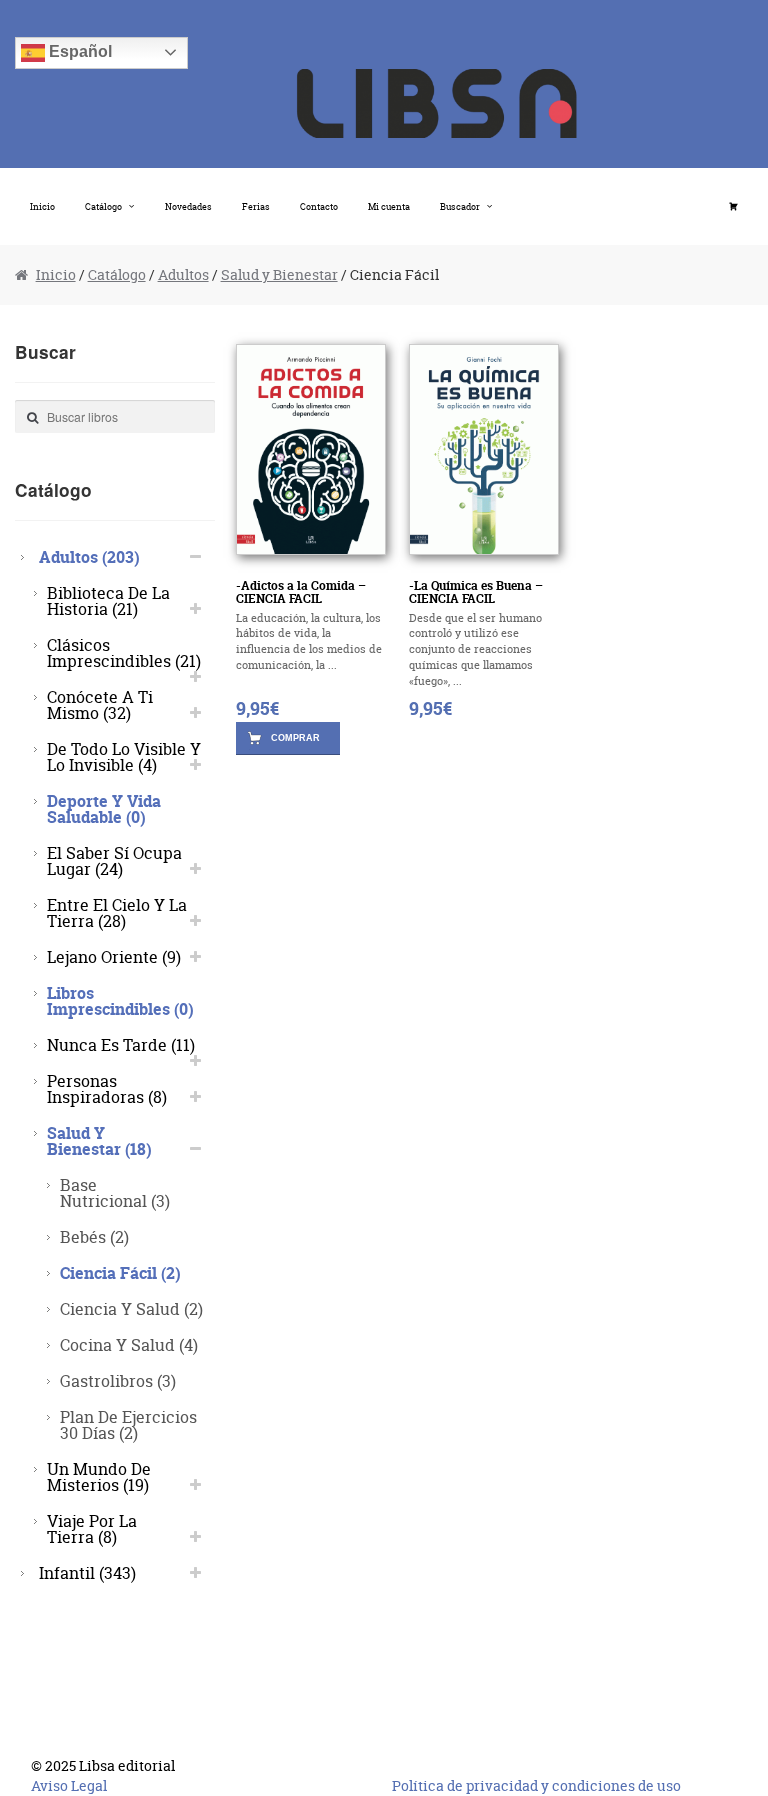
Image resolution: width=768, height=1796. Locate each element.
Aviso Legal (69, 1785)
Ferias (256, 206)
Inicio (42, 206)
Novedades (188, 206)
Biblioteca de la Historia (108, 600)
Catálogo (103, 206)
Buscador (460, 206)
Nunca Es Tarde (121, 1044)
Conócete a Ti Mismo (100, 704)
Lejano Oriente (114, 956)
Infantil (87, 1572)
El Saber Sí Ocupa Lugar (114, 860)
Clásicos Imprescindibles (124, 652)
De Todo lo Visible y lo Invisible (124, 756)
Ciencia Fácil (120, 1272)
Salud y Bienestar (279, 274)
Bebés (94, 1236)
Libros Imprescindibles (120, 1000)
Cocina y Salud (129, 1344)
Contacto (319, 206)
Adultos (183, 274)
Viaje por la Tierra (92, 1528)
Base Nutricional (115, 1192)
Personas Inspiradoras (107, 1088)
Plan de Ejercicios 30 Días (128, 1424)
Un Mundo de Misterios (99, 1476)
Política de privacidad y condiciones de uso (536, 1785)
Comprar (295, 738)
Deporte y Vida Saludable (104, 808)
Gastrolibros (118, 1380)
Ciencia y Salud (131, 1308)
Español (78, 51)
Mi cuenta (389, 206)
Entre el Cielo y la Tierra (117, 912)
